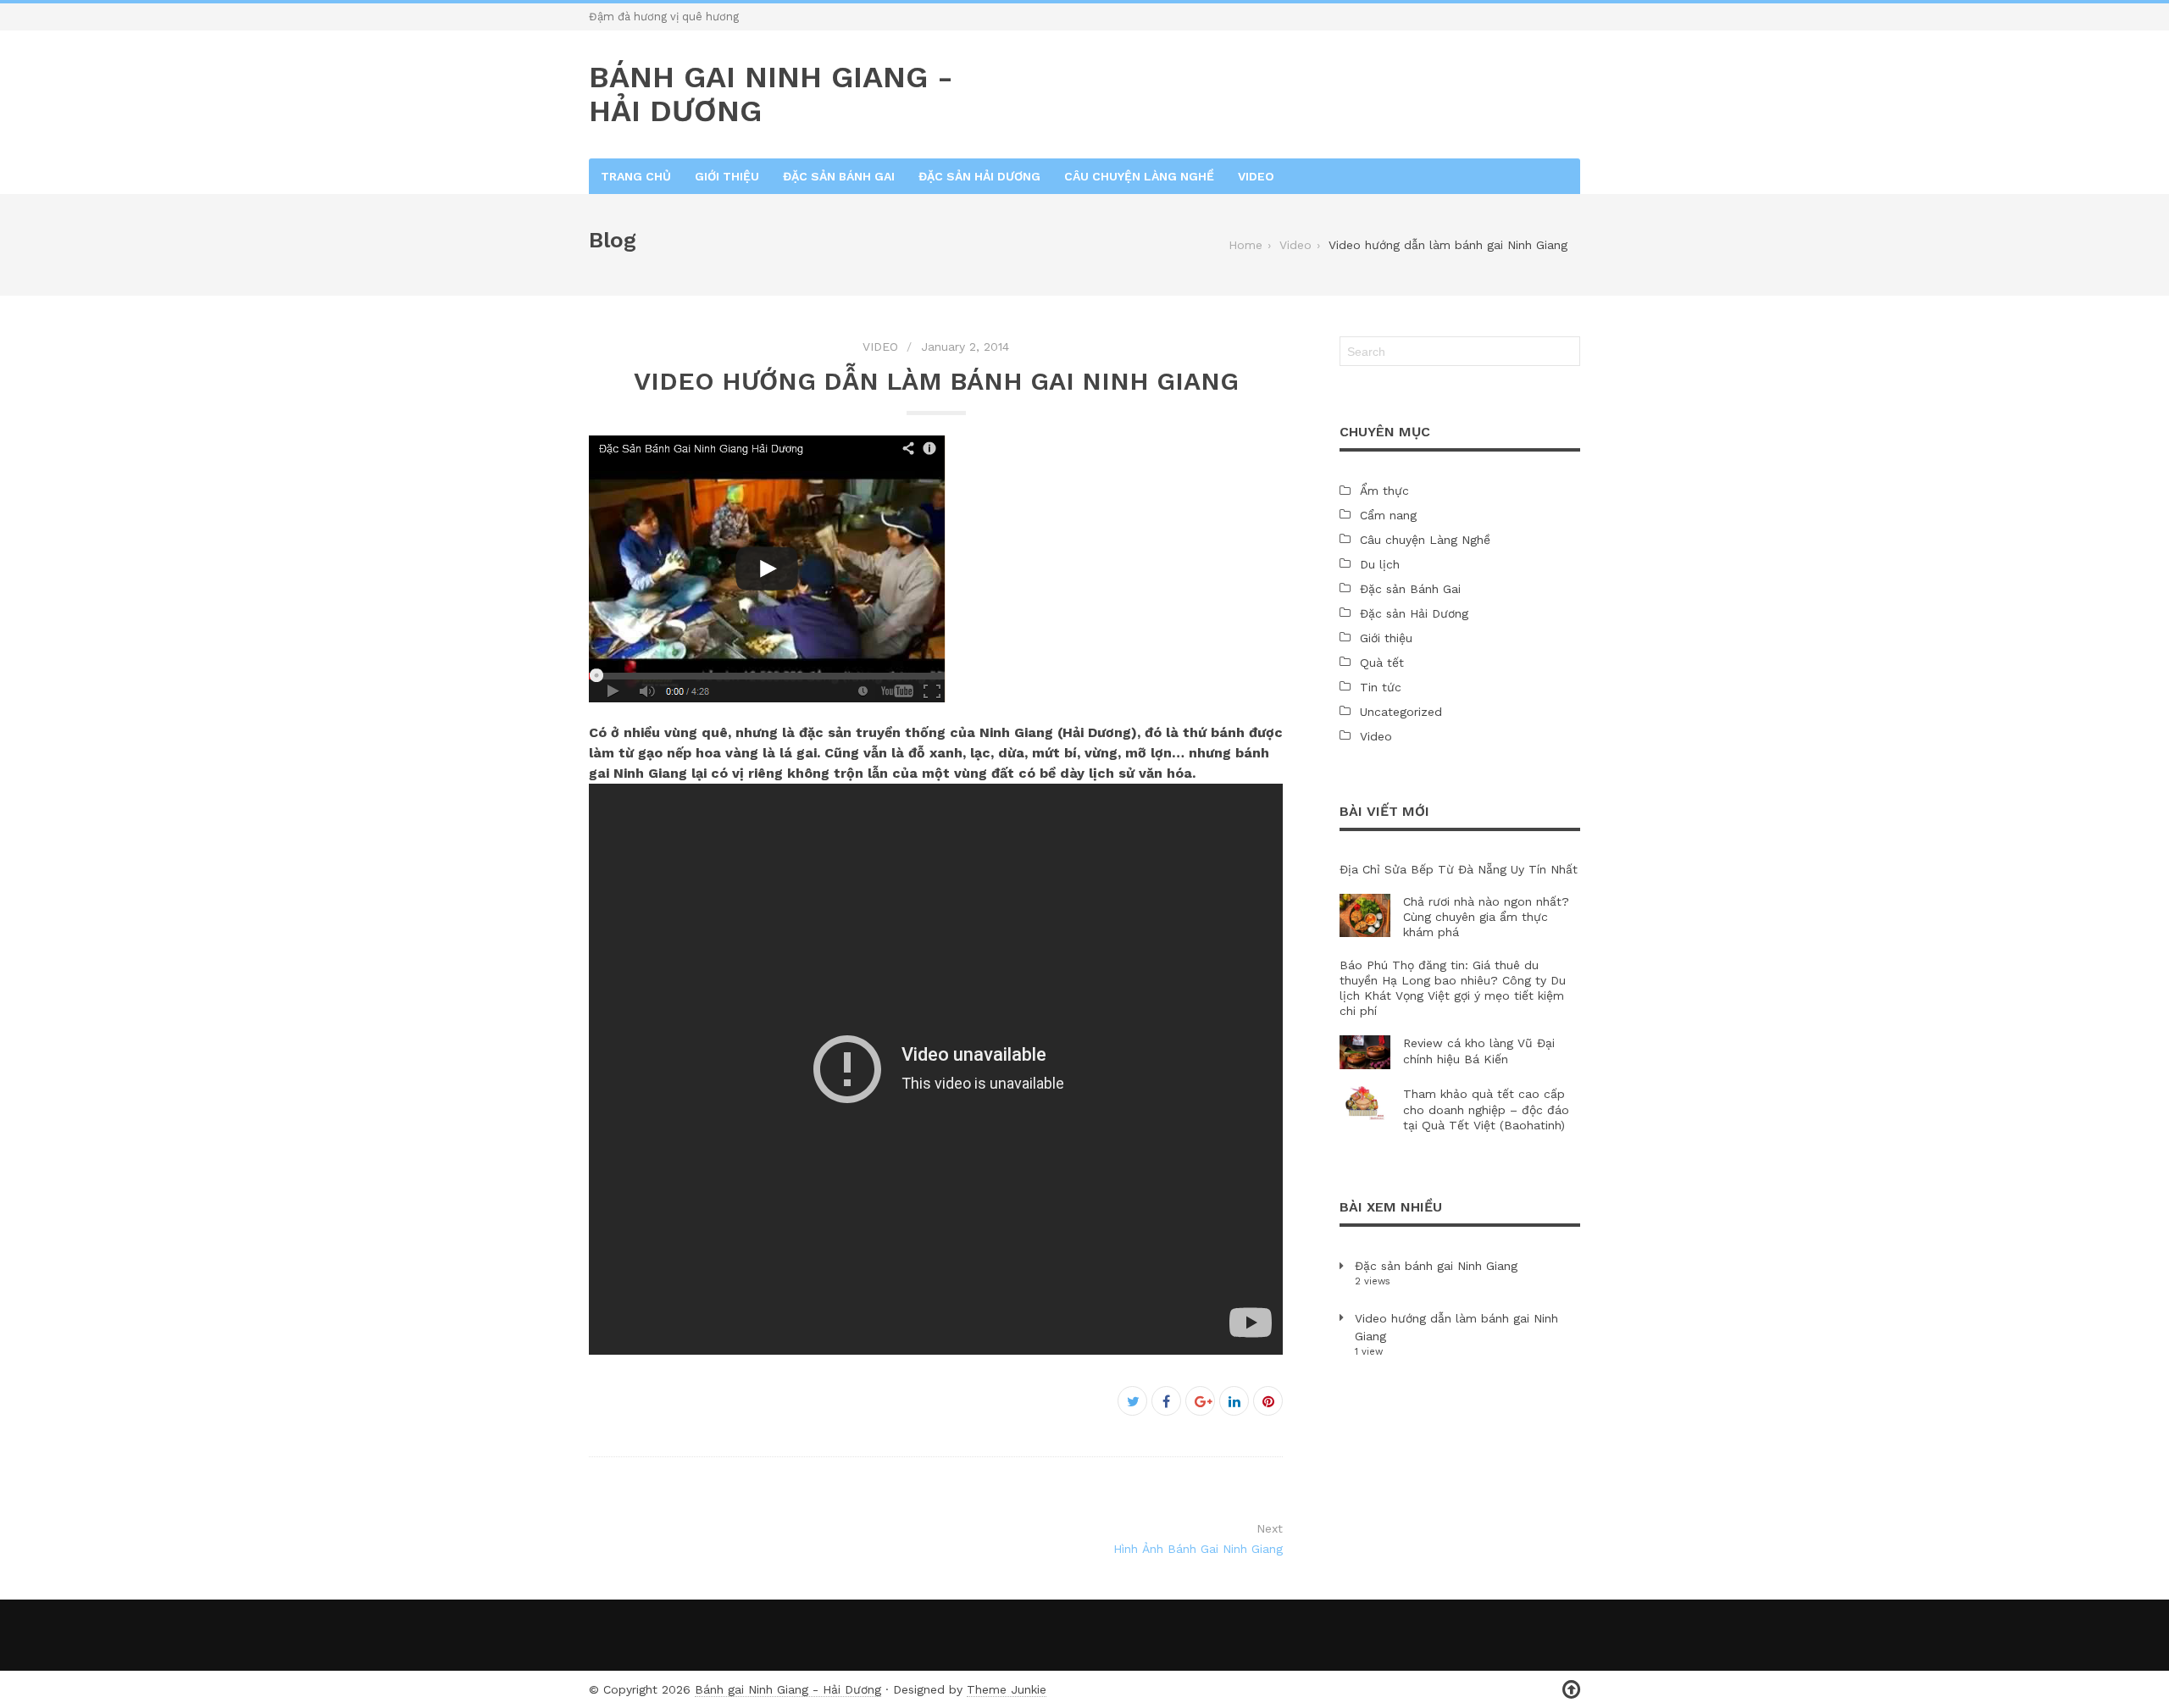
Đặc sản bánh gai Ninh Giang (1436, 1266)
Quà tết (1382, 663)
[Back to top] (1571, 1690)
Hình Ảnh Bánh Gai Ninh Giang (1198, 1549)
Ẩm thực (1384, 491)
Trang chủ (636, 176)
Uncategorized (1401, 712)
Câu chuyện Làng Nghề (1139, 176)
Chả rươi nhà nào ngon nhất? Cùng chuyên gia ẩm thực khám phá (1486, 917)
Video (1256, 176)
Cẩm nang (1388, 515)
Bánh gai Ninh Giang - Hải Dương (788, 1689)
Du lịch (1380, 564)
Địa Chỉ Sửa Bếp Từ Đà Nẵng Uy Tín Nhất (1459, 869)
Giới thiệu (727, 176)
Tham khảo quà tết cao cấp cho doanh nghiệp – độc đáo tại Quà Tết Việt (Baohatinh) (1486, 1109)
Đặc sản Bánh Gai (839, 176)
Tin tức (1381, 687)
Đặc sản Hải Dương (979, 176)
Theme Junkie (1007, 1689)
